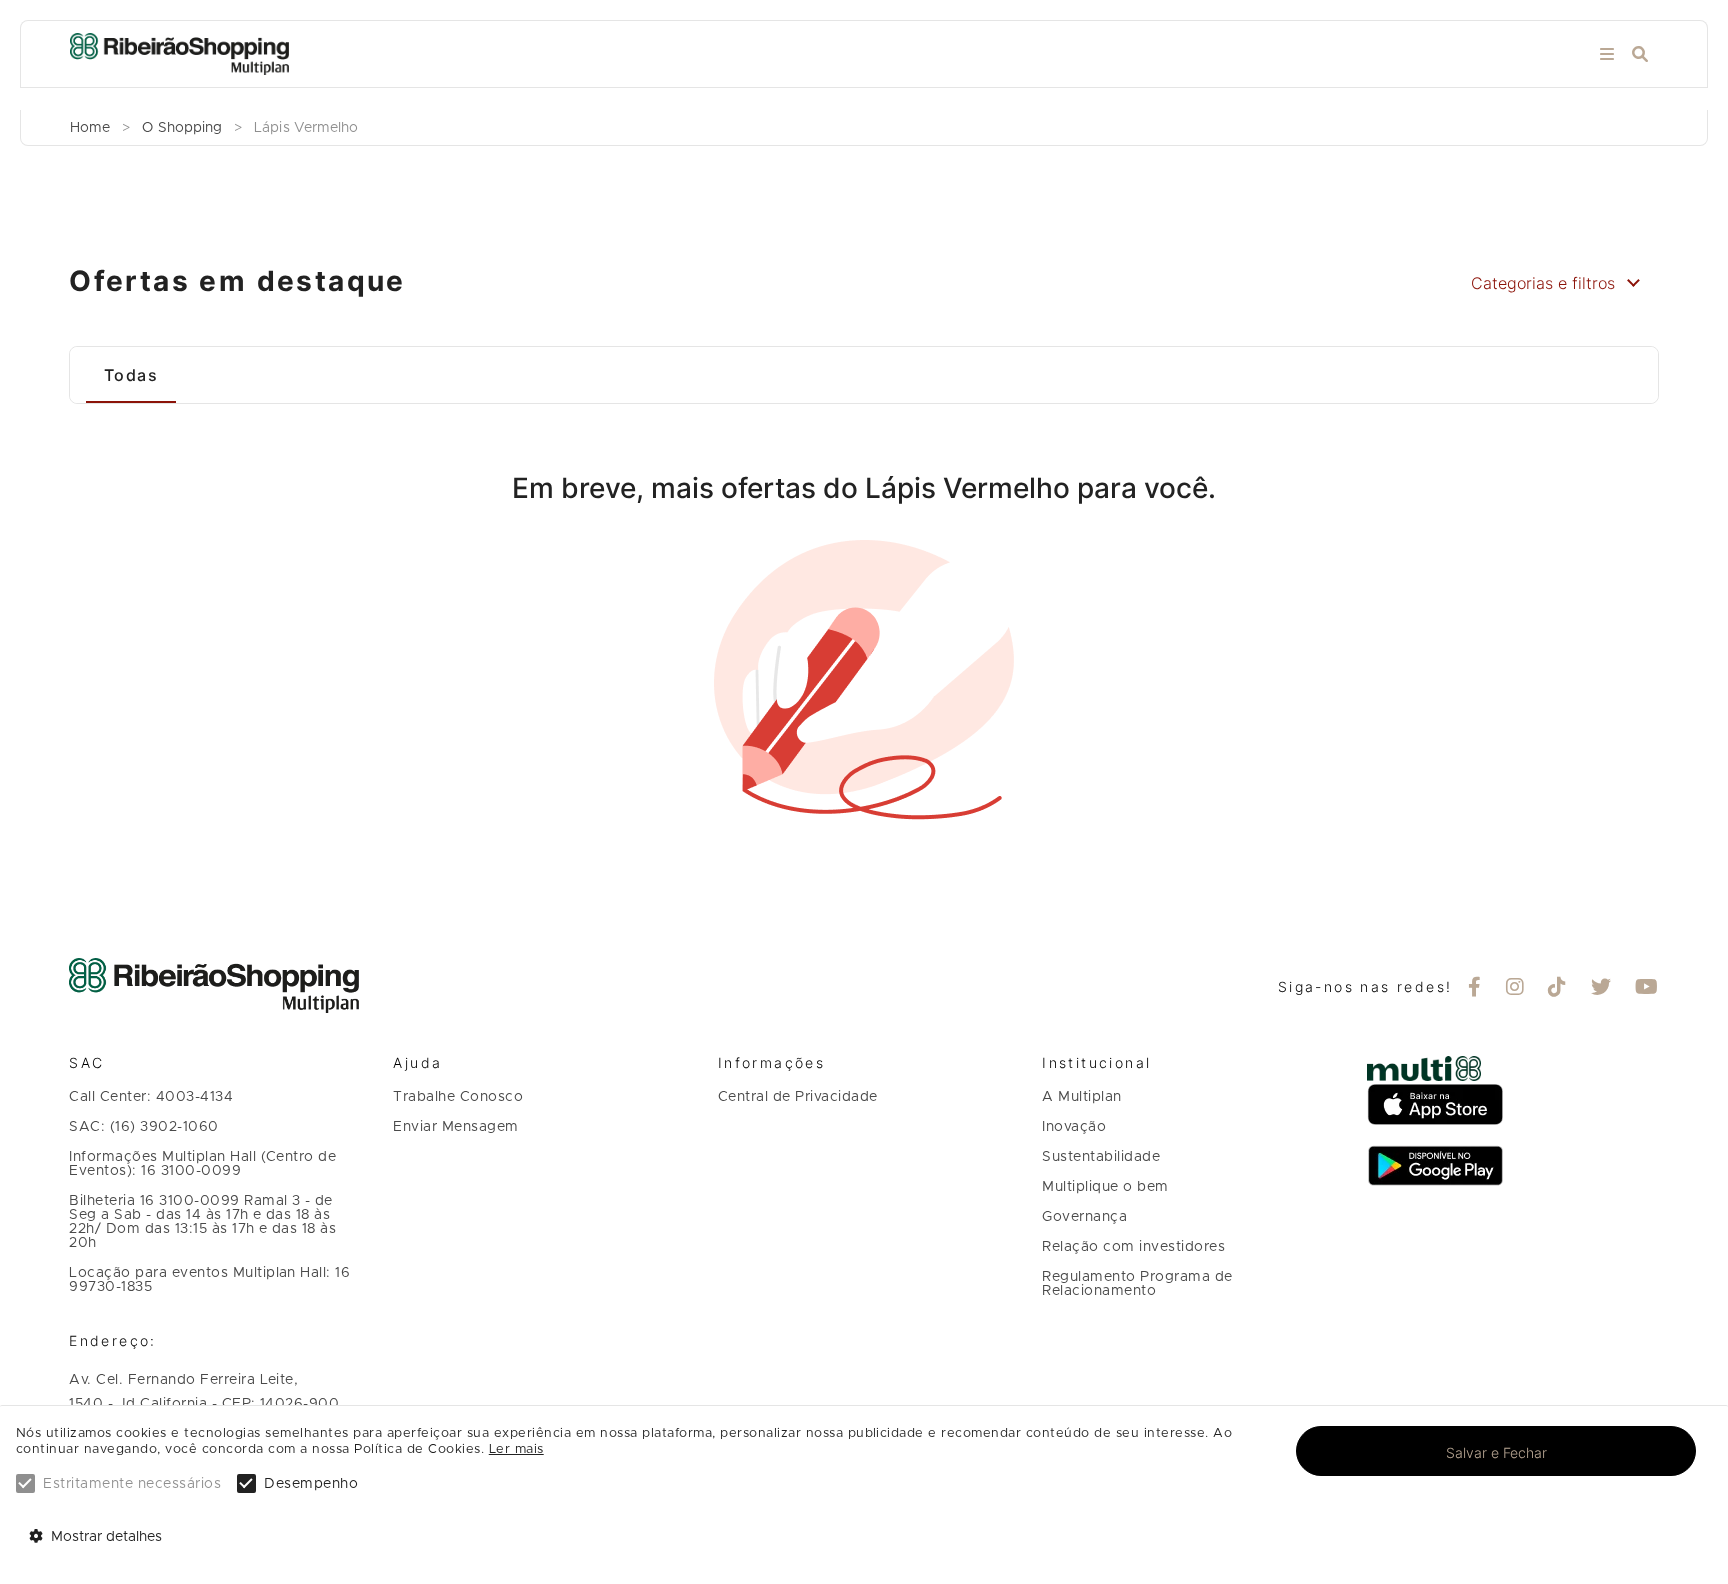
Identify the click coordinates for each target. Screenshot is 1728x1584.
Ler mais (516, 1449)
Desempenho (311, 1484)
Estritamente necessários (132, 1484)
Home (90, 128)
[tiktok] (1557, 989)
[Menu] (1607, 54)
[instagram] (1515, 989)
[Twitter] (1601, 989)
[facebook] (1475, 989)
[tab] (131, 375)
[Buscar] (1640, 54)
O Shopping (182, 128)
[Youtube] (1647, 989)
